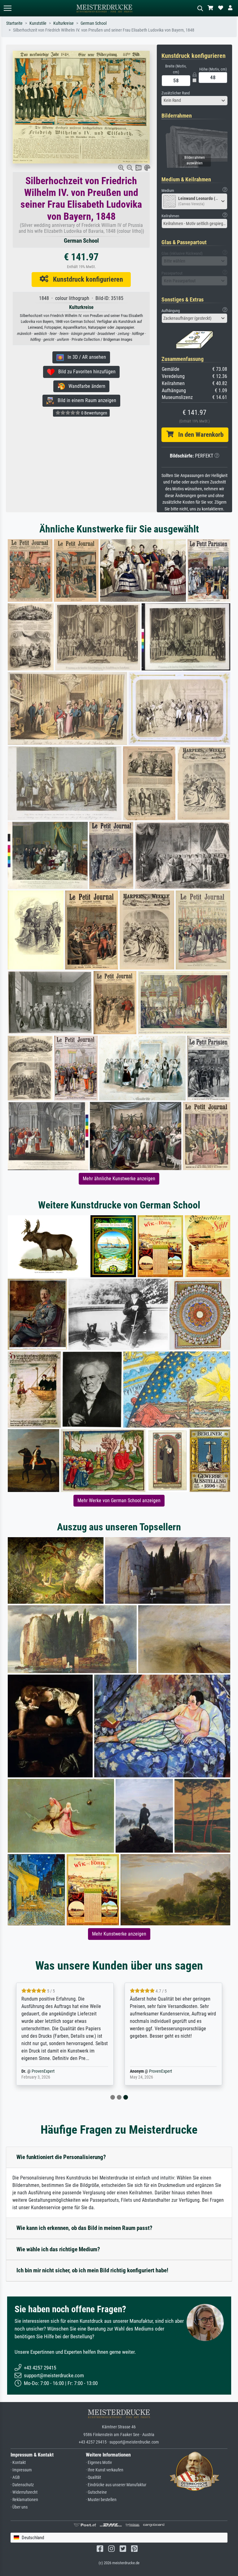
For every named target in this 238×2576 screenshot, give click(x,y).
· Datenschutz (22, 2485)
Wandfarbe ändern (85, 386)
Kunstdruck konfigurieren (86, 279)
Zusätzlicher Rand (176, 93)
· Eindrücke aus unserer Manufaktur (116, 2485)
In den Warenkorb (198, 435)
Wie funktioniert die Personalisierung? (61, 2157)
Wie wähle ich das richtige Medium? (58, 2249)
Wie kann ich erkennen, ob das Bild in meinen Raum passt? (84, 2228)
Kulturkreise (64, 23)
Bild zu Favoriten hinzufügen (85, 372)
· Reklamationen (24, 2500)
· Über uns (19, 2507)
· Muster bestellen (101, 2500)
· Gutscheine (96, 2492)
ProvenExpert (43, 2071)
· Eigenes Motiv (99, 2463)
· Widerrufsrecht (24, 2492)
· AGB (15, 2477)
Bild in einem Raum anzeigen (85, 400)
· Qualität (93, 2477)
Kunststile (38, 23)
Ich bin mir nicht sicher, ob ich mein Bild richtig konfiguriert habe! (92, 2270)
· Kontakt (18, 2463)
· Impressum (21, 2470)
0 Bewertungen (94, 413)
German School (94, 23)
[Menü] (7, 8)
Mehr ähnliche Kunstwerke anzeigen (119, 1179)
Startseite (14, 23)
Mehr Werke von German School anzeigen (119, 1500)
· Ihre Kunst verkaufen (105, 2470)
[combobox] (195, 101)
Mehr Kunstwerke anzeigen (119, 1934)
